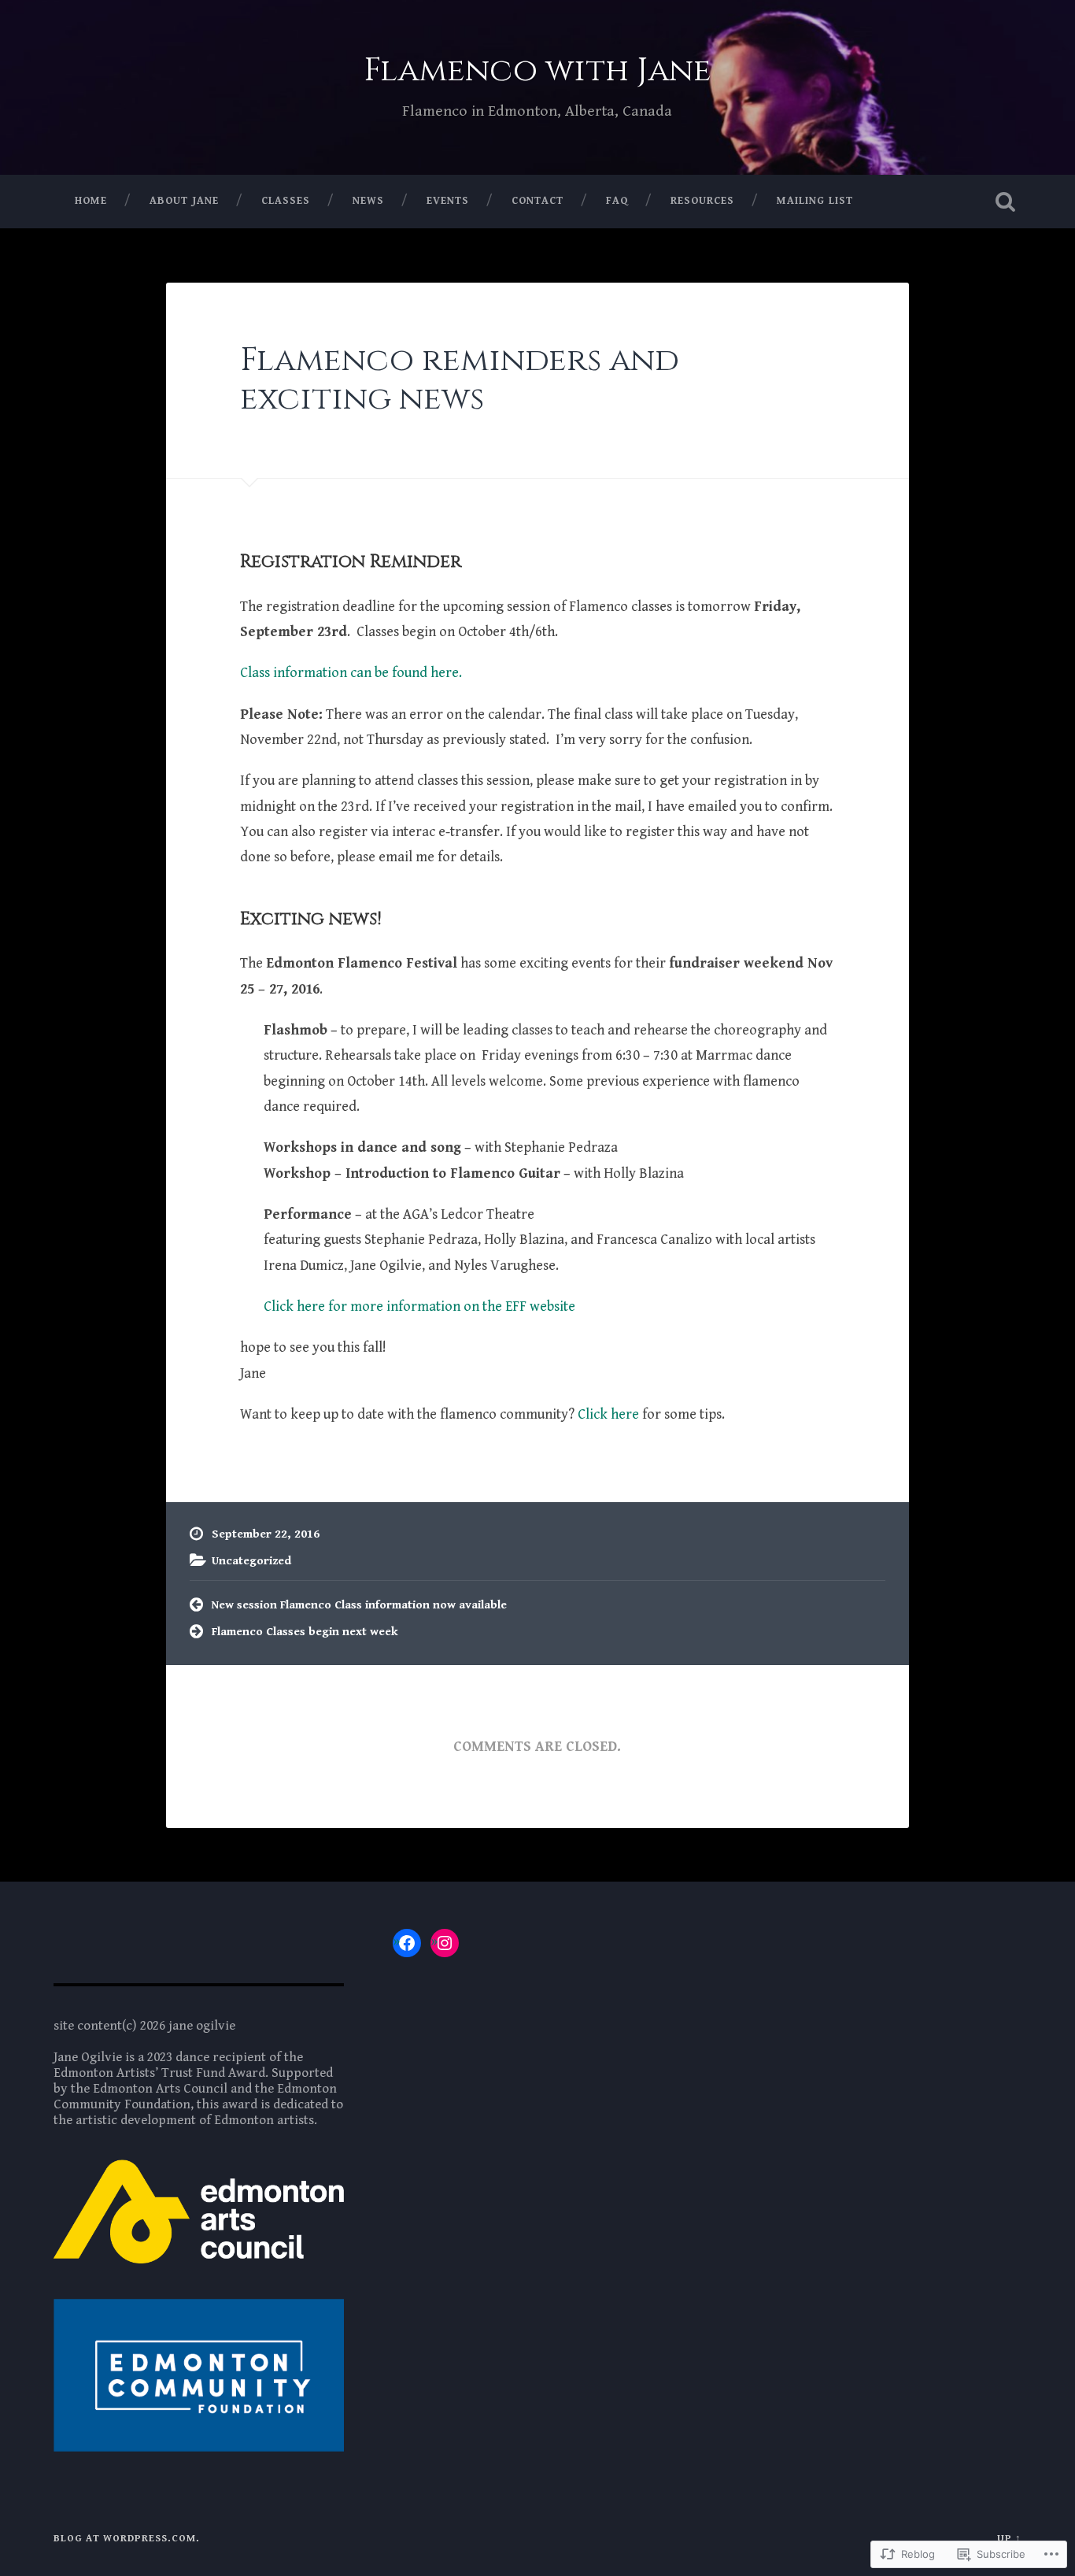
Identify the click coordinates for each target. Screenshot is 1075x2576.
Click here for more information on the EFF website (419, 1307)
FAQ (617, 201)
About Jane (184, 201)
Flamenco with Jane (537, 70)
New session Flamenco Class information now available (359, 1605)
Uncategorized (251, 1561)
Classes (286, 201)
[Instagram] (445, 1943)
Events (448, 201)
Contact (537, 201)
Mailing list (815, 201)
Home (91, 201)
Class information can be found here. (351, 673)
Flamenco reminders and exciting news (460, 379)
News (368, 201)
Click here (608, 1414)
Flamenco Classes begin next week (305, 1632)
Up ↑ (1009, 2539)
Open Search (1006, 202)
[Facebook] (407, 1943)
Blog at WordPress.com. (127, 2539)
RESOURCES (702, 201)
